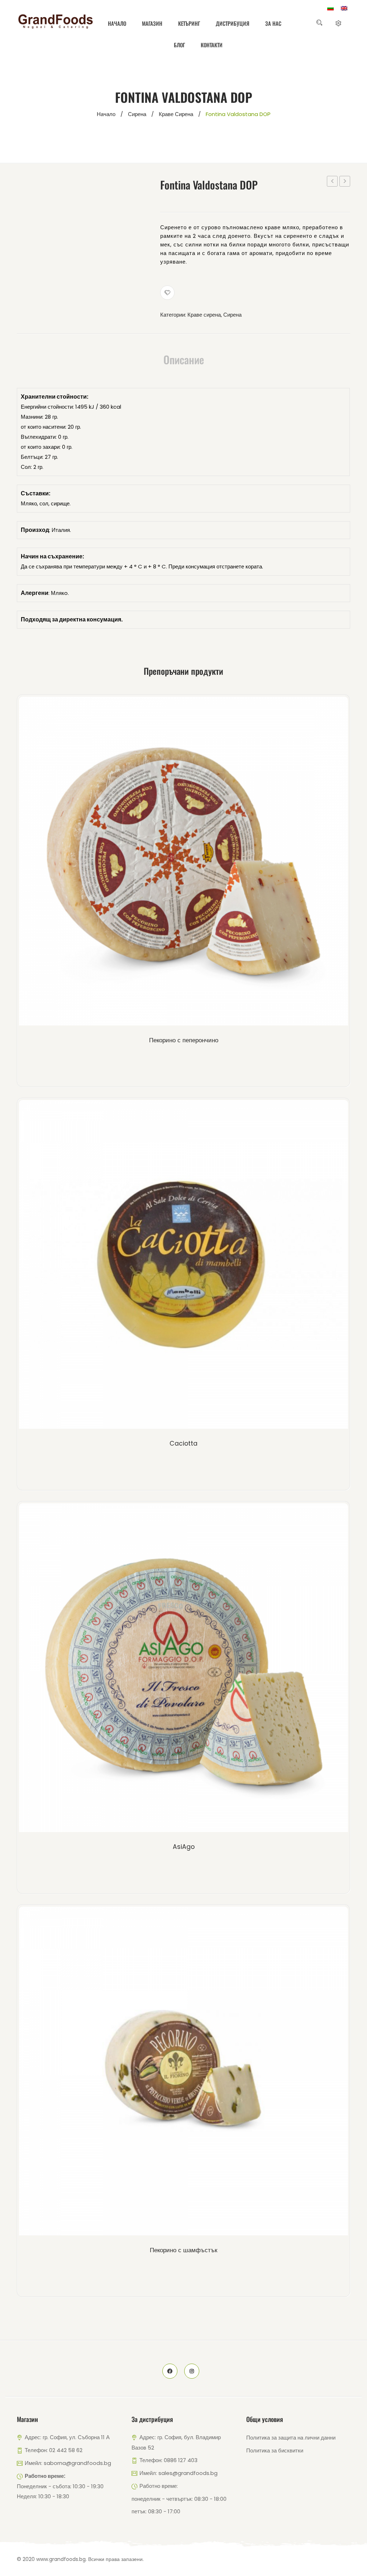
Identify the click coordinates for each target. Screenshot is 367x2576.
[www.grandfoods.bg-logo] (56, 21)
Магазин (152, 23)
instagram (192, 2371)
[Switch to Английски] (344, 8)
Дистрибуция (233, 23)
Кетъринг (189, 23)
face (170, 2371)
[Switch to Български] (330, 8)
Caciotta (183, 1443)
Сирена (137, 114)
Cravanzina (332, 181)
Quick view (196, 863)
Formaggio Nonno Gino (345, 182)
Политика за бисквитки (275, 2450)
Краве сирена (176, 114)
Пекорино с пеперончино (184, 1040)
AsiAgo (184, 1847)
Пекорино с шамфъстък (183, 2250)
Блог (179, 45)
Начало (117, 23)
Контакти (212, 45)
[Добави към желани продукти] (167, 293)
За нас (273, 23)
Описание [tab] (184, 360)
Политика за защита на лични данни (291, 2438)
